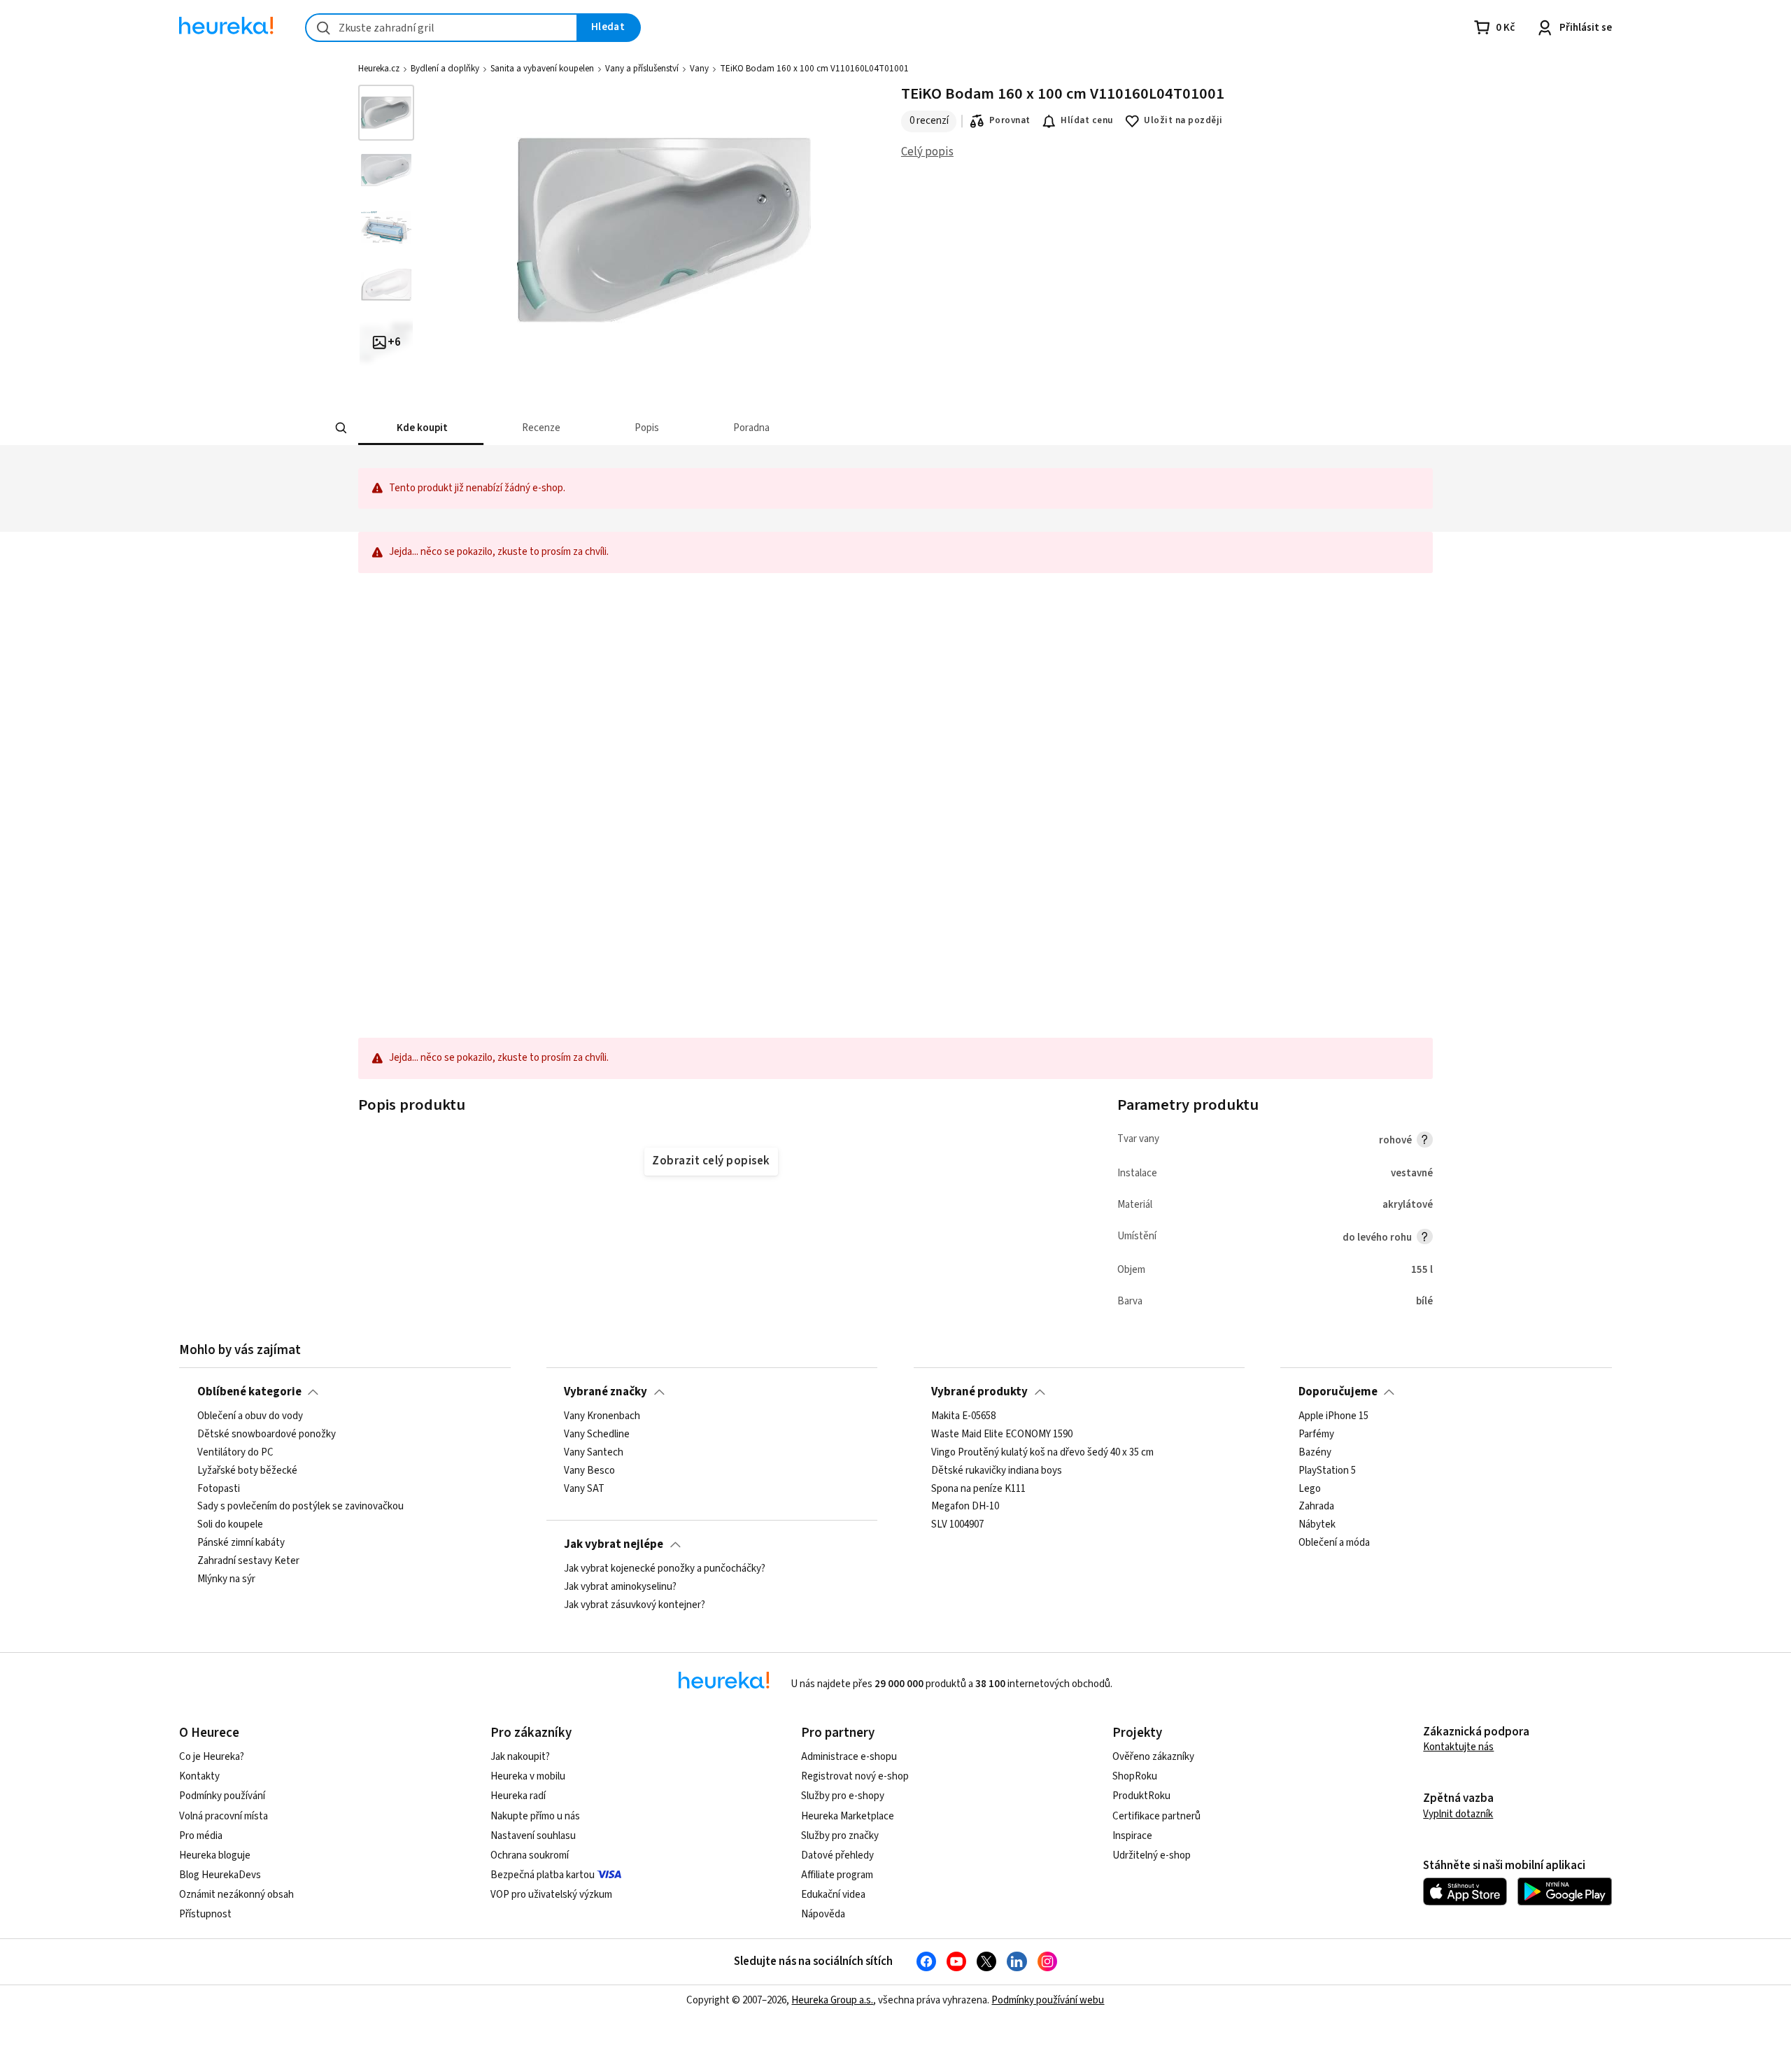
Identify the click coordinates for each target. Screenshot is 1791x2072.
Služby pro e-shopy (843, 1796)
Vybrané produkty (979, 1392)
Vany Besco (589, 1471)
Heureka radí (518, 1796)
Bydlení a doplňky (445, 69)
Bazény (1315, 1453)
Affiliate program (837, 1875)
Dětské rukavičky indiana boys (997, 1471)
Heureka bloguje (215, 1855)
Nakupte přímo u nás (535, 1816)
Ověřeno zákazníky (1153, 1757)
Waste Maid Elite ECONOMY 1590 (1002, 1435)
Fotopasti (219, 1489)
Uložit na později (1183, 120)
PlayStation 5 (1327, 1471)
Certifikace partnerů (1156, 1816)
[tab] (421, 428)
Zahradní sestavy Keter (248, 1561)
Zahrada (1316, 1507)
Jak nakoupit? (520, 1757)
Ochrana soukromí (530, 1855)
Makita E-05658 (963, 1416)
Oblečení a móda (1334, 1543)
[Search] (341, 428)
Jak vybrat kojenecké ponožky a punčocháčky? (665, 1569)
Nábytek (1317, 1525)
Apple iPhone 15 (1333, 1416)
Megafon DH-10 (965, 1507)
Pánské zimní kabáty (241, 1543)
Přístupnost (205, 1914)
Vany (699, 69)
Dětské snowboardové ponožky (267, 1435)
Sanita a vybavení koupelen (542, 69)
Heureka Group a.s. (832, 2000)
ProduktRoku (1141, 1796)
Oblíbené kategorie (249, 1392)
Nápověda (823, 1914)
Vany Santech (594, 1453)
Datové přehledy (837, 1855)
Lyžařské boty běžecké (247, 1471)
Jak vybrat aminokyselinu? (620, 1587)
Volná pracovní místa (224, 1816)
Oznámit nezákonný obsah (236, 1895)
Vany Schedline (597, 1435)
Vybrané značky (606, 1392)
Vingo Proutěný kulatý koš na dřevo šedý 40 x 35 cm (1042, 1453)
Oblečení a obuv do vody (250, 1416)
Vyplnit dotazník (1458, 1814)
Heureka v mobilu (528, 1776)
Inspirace (1132, 1836)
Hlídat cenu (1087, 120)
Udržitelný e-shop (1152, 1855)
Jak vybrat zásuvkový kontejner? (635, 1605)
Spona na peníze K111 (978, 1489)
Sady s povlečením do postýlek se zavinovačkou (300, 1507)
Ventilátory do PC (235, 1453)
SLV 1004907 (957, 1525)
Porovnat (1010, 120)
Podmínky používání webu (1048, 2000)
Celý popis (927, 152)
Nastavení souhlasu (533, 1836)
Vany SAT (584, 1489)
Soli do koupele (230, 1525)
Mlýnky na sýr (226, 1579)
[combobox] (441, 28)
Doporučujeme (1338, 1392)
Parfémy (1316, 1435)
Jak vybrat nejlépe (614, 1544)
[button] (421, 428)
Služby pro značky (840, 1836)
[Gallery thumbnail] (386, 113)
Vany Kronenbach (602, 1416)
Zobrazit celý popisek (711, 1161)
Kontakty (199, 1776)
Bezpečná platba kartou (543, 1875)
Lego (1310, 1489)
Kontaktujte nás (1458, 1747)
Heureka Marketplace (848, 1816)
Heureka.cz (379, 69)
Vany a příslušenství (642, 69)
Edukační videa (833, 1895)
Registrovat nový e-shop (855, 1776)
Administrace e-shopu (849, 1757)
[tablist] (792, 428)
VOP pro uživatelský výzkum (551, 1895)
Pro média (201, 1836)
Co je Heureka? (212, 1757)
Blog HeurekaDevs (220, 1875)
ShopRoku (1135, 1776)
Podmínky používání (222, 1796)
